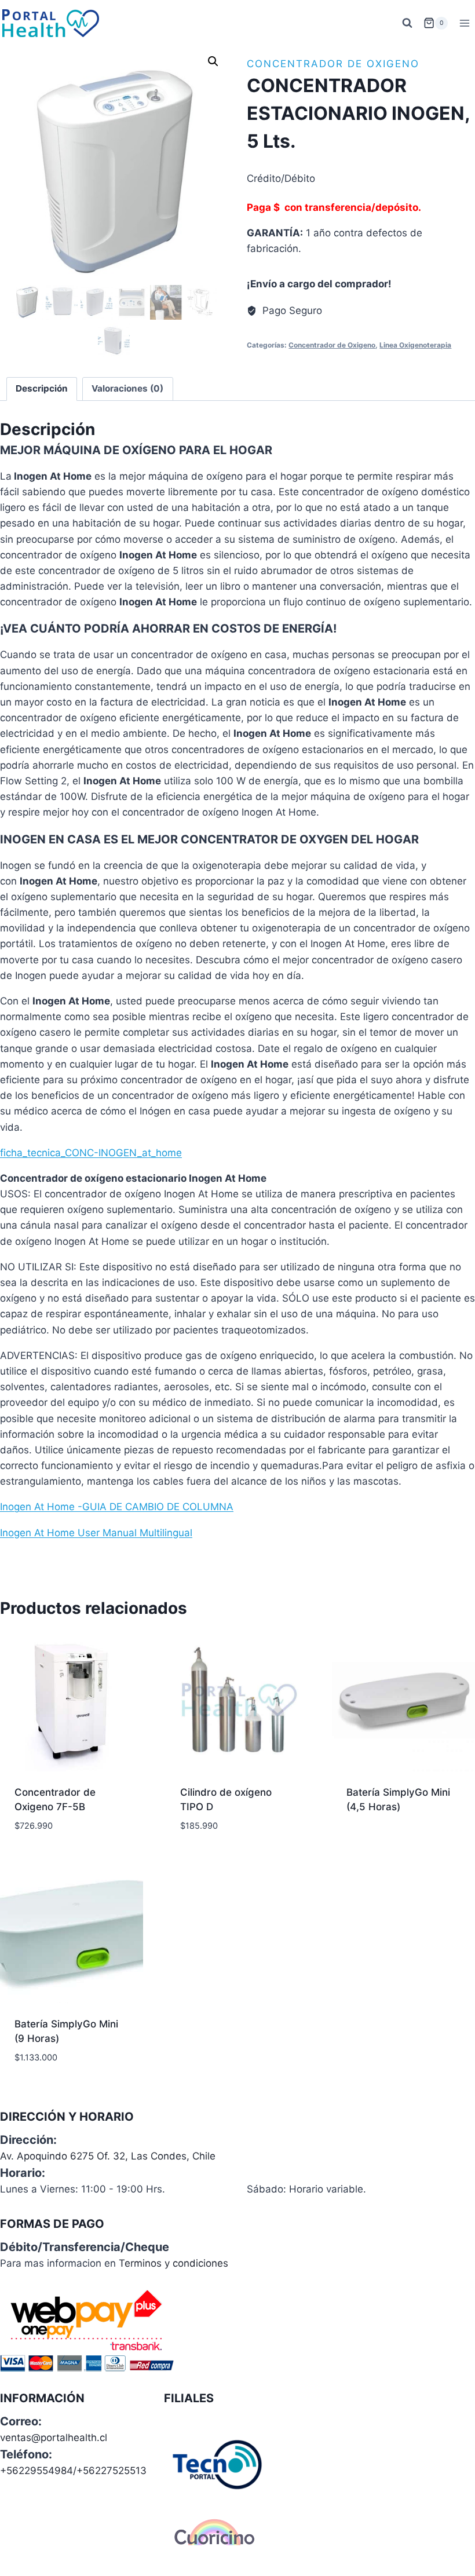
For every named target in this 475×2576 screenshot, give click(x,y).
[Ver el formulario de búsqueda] (407, 23)
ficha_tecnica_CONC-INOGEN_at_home (91, 1153)
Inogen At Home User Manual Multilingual (96, 1533)
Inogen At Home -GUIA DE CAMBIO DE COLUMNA (117, 1507)
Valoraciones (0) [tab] (127, 388)
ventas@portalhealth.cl (54, 2438)
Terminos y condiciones (173, 2263)
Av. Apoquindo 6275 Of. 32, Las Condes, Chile (108, 2156)
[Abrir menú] (464, 23)
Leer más (367, 1844)
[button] (213, 61)
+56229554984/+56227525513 (73, 2471)
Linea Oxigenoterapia (415, 345)
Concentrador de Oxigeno (333, 64)
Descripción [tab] (42, 388)
